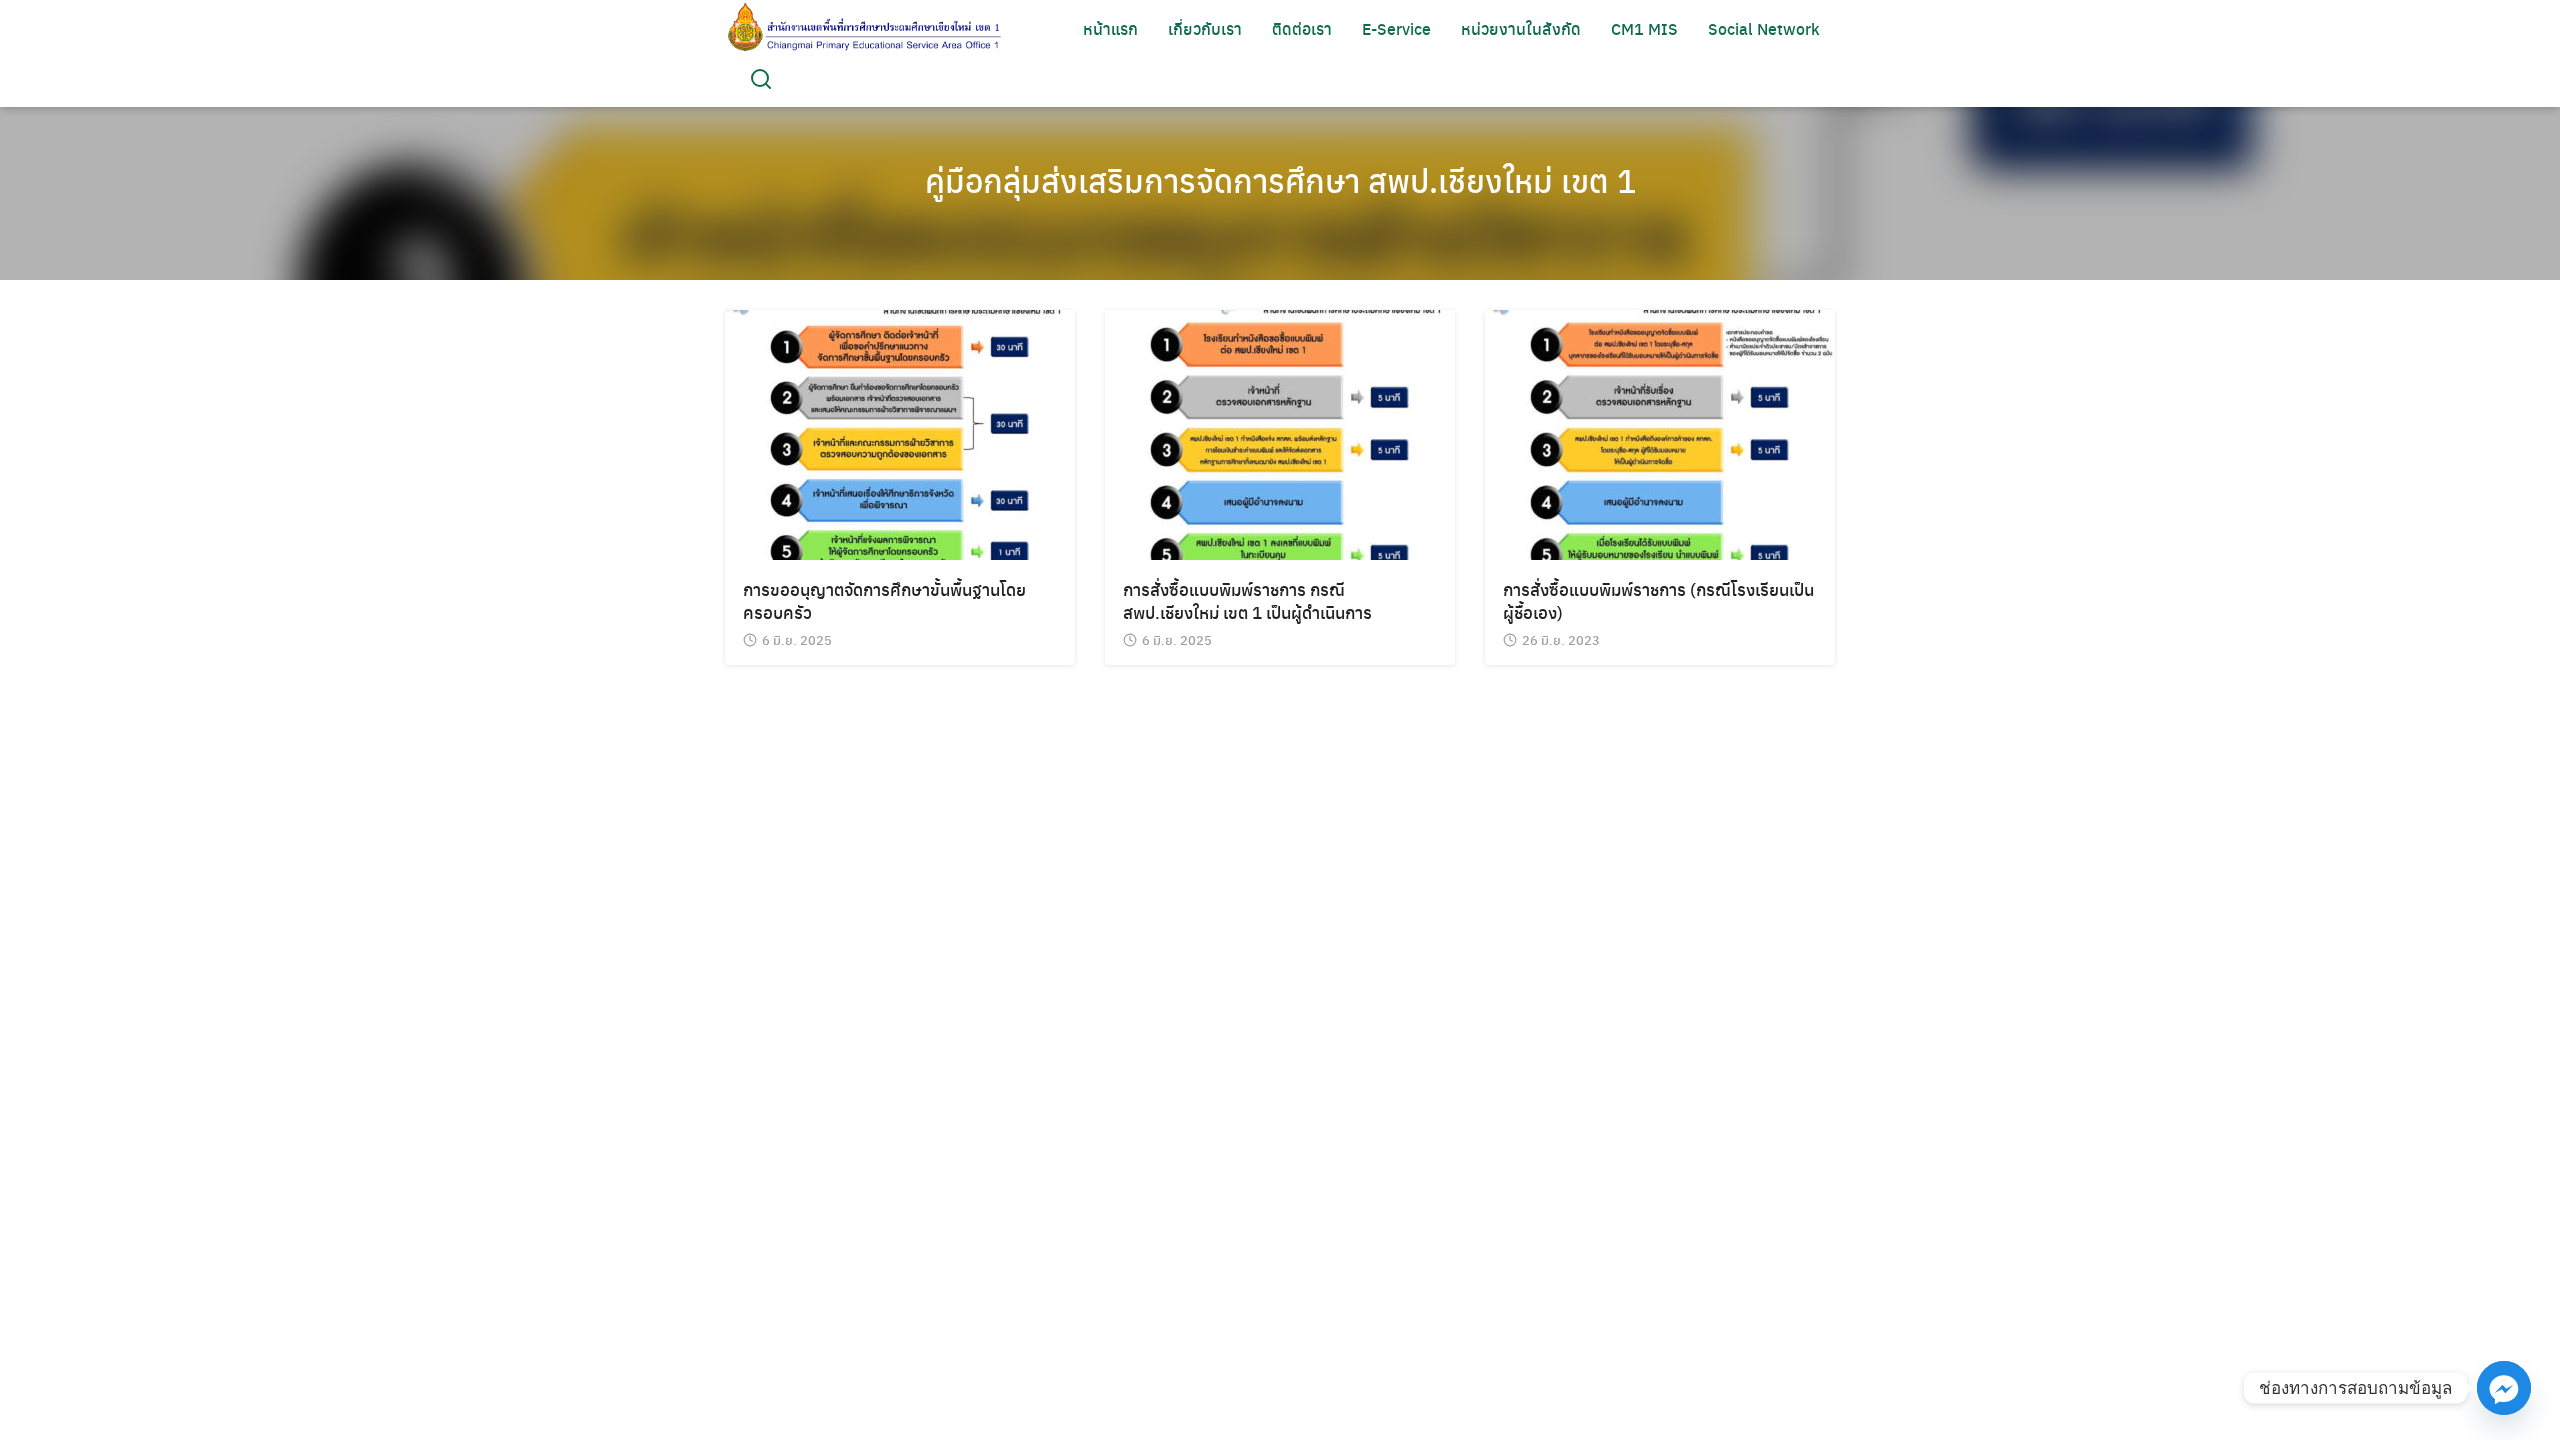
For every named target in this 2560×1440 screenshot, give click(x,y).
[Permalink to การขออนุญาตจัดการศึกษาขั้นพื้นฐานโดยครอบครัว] (900, 432)
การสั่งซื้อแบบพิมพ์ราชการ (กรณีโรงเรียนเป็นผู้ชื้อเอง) (1658, 600)
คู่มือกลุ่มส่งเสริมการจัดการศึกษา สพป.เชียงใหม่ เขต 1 (1280, 180)
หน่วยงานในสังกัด (1521, 28)
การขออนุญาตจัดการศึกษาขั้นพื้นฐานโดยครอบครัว (884, 600)
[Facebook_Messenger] (2504, 1388)
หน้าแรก (1110, 28)
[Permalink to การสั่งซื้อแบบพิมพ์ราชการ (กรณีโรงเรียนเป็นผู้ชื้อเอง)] (1660, 432)
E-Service (1396, 28)
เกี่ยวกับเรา (1205, 28)
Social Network (1764, 28)
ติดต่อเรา (1302, 28)
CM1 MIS (1644, 28)
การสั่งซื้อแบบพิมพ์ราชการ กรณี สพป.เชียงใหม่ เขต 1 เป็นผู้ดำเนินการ (1247, 600)
